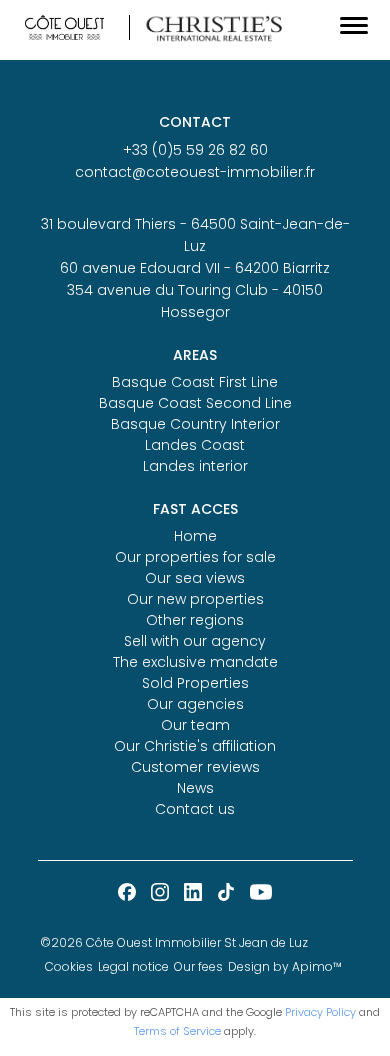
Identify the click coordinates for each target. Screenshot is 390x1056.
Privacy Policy (320, 1012)
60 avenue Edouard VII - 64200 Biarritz (195, 268)
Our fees (198, 966)
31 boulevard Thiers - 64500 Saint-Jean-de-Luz (195, 235)
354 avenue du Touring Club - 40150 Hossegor (195, 301)
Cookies (69, 966)
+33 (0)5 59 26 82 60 (195, 150)
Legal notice (133, 966)
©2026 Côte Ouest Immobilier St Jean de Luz (174, 942)
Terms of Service (177, 1031)
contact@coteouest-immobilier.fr (195, 172)
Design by (285, 966)
